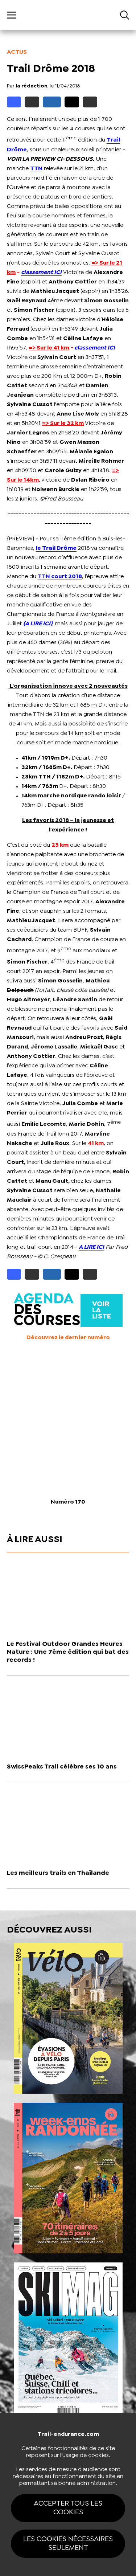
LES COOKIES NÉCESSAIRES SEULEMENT (68, 2544)
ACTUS (17, 52)
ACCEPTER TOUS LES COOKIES (68, 2508)
